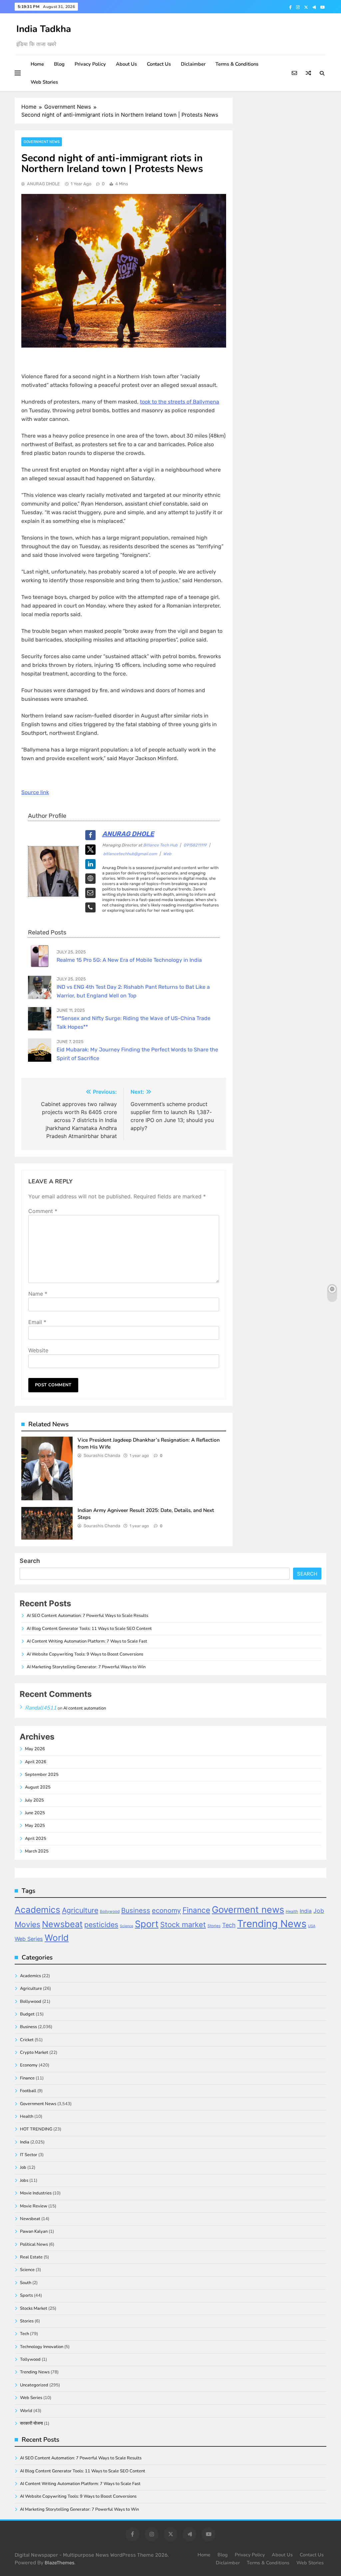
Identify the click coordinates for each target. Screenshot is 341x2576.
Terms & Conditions (237, 64)
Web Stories (44, 82)
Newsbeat (62, 1924)
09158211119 (195, 845)
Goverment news (248, 1910)
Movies (27, 1925)
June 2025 (35, 1813)
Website (38, 1350)
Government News (42, 142)
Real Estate (31, 2257)
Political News (34, 2244)
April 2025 (36, 1839)
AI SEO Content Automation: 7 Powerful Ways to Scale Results (87, 1616)
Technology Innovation (42, 2347)
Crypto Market (34, 2052)
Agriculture (80, 1910)
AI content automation (85, 1708)
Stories (214, 1926)
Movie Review (34, 2206)
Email (37, 1322)
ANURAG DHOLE (43, 184)
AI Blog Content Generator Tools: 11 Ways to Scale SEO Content (89, 1629)
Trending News (272, 1924)
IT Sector (29, 2155)
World (57, 1938)
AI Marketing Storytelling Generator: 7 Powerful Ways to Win (86, 1667)
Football (28, 2091)
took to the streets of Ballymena (179, 402)
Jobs (24, 2180)
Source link (35, 792)
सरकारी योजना (31, 2423)
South (26, 2283)
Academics (37, 1910)
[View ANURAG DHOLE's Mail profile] (90, 893)
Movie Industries (36, 2193)
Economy (29, 2065)
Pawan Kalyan (34, 2231)
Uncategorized (34, 2385)
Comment (43, 1211)
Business (136, 1910)
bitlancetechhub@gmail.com (130, 854)
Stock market (183, 1925)
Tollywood (30, 2359)
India (306, 1911)
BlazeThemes (59, 2563)
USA (312, 1926)
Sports (26, 2295)
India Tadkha (44, 29)
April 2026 (36, 1762)
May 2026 (35, 1749)
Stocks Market (34, 2308)
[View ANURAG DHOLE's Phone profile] (90, 908)
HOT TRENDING (36, 2129)
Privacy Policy (90, 64)
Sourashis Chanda (102, 1455)
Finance (196, 1910)
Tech (229, 1925)
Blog (59, 64)
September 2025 (42, 1775)
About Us (126, 64)
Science (127, 1926)
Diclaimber (193, 64)
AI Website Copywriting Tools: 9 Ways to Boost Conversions (85, 1654)
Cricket (27, 2040)
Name (38, 1294)
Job (319, 1911)
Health (292, 1912)
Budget (27, 2014)
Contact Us (159, 64)
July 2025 (34, 1800)
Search (30, 1561)
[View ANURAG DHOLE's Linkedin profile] (90, 864)
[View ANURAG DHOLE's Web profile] (90, 879)
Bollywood (110, 1912)
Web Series (29, 1939)
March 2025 (37, 1851)
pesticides (101, 1925)
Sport (147, 1924)
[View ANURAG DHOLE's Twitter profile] (90, 850)
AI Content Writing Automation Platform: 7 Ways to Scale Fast (87, 1641)
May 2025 (35, 1826)
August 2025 (38, 1787)
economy (166, 1911)
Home (37, 64)
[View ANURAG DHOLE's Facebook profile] (90, 835)
